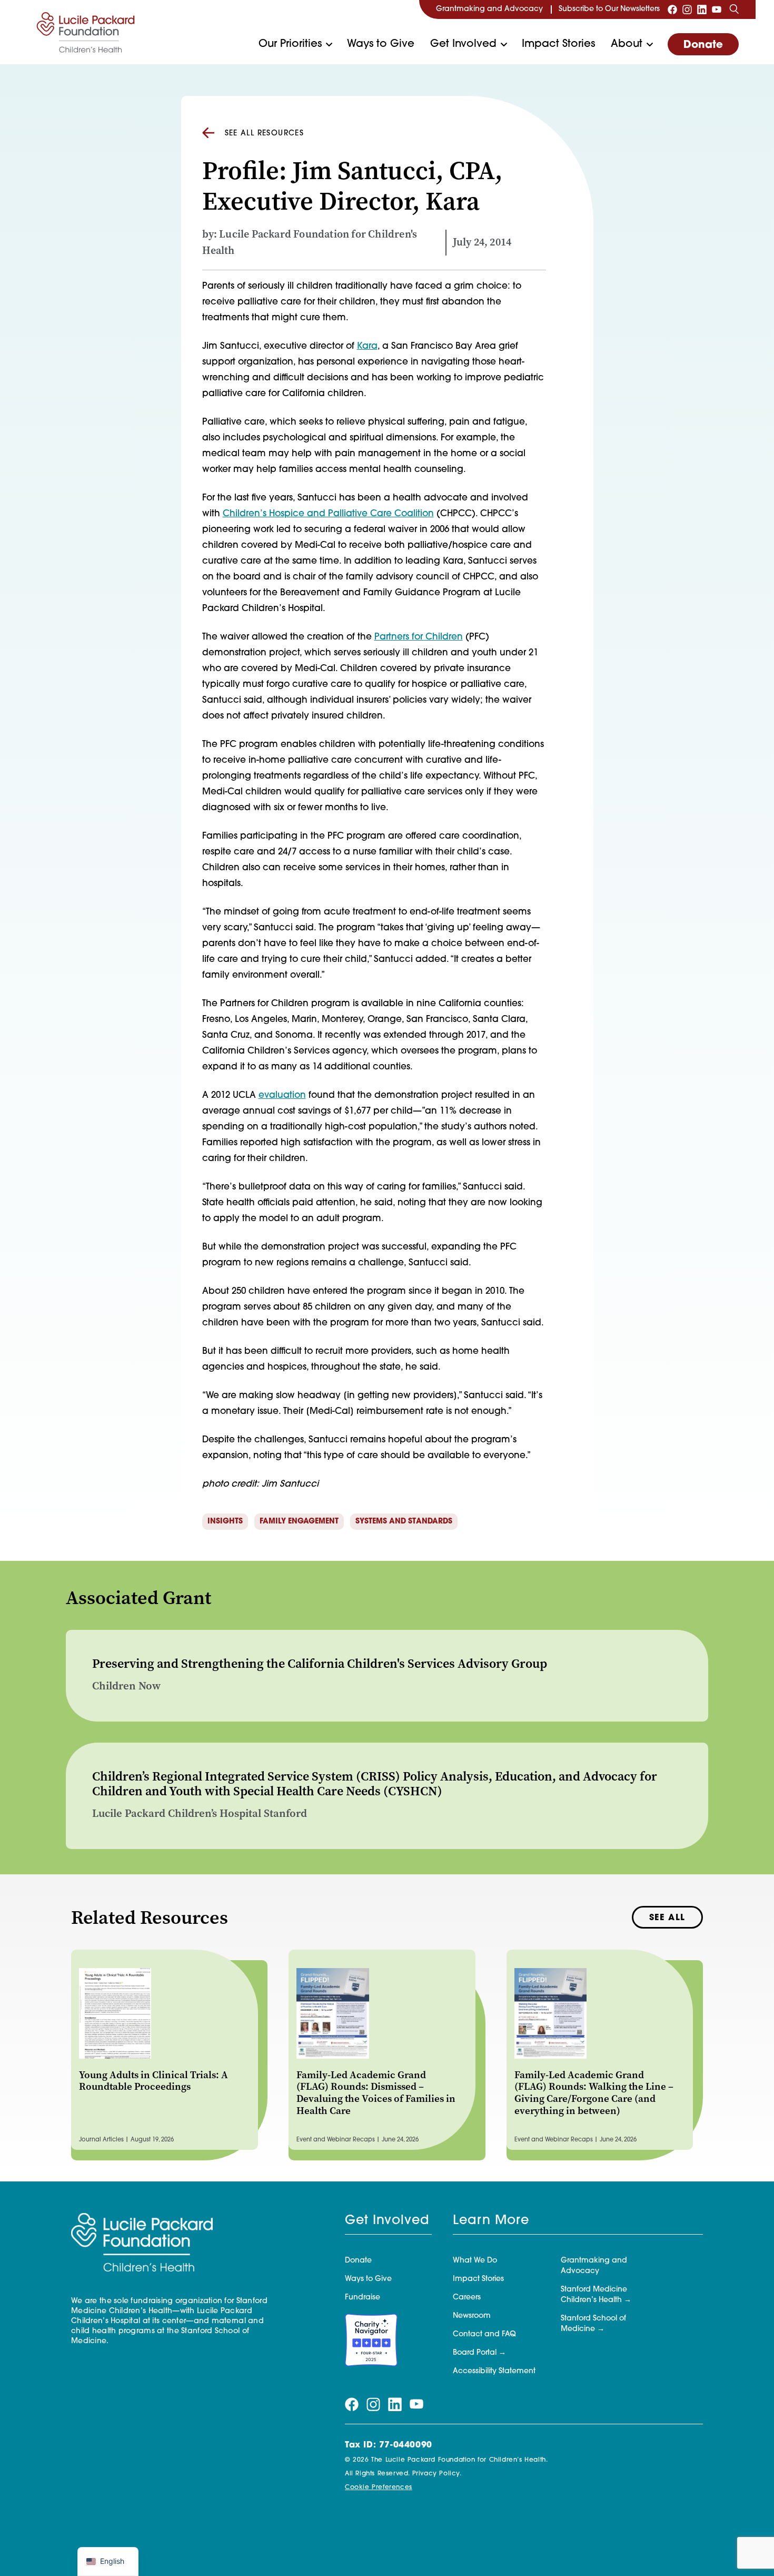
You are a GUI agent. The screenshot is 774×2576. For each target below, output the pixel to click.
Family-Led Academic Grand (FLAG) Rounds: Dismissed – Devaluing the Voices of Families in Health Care (376, 2093)
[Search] (734, 9)
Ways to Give (381, 44)
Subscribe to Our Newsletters (609, 9)
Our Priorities (290, 44)
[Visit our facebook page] (672, 9)
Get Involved (463, 44)
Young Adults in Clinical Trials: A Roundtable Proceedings (153, 2081)
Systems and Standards (404, 1522)
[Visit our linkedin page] (702, 9)
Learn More (491, 2221)
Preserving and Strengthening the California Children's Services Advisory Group (320, 1664)
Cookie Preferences (379, 2487)
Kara (367, 346)
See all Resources (265, 134)
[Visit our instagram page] (687, 9)
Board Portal (475, 2353)
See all (667, 1918)
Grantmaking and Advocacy (489, 9)
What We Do (475, 2261)
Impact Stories (558, 44)
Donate (703, 45)
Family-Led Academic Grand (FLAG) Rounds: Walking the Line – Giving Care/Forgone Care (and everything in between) (594, 2093)
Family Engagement (299, 1522)
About (627, 44)
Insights (225, 1522)
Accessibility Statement (494, 2371)
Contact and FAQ (484, 2334)
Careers (467, 2298)
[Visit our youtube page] (717, 9)
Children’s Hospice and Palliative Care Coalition (328, 514)
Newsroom (472, 2316)
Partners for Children (419, 637)
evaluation (282, 1095)
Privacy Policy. (437, 2474)
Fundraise (363, 2298)
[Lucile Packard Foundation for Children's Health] (86, 32)
